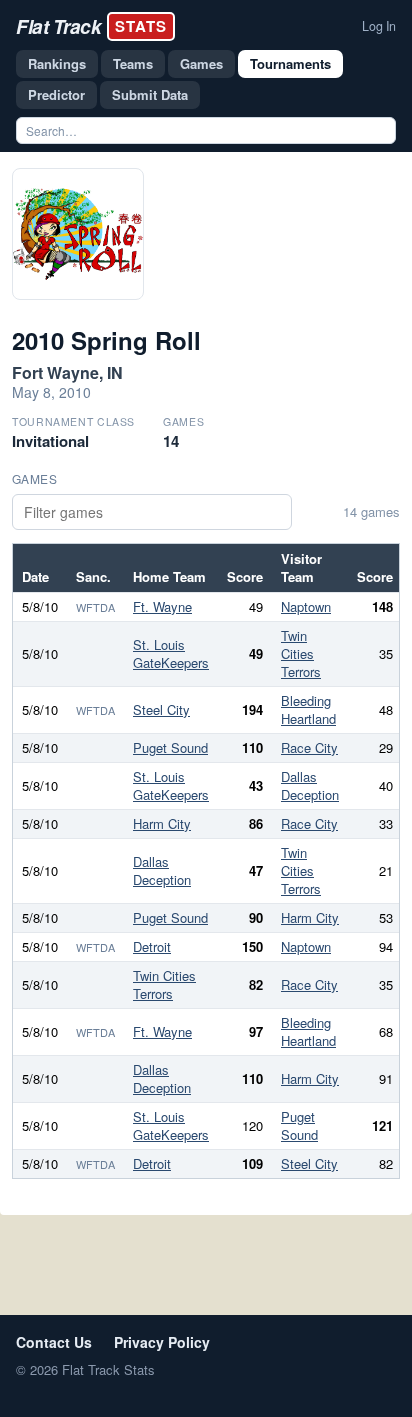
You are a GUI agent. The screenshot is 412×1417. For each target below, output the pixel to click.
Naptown (306, 606)
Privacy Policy (162, 1342)
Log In (379, 26)
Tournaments (290, 63)
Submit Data (150, 94)
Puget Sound (170, 747)
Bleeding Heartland (308, 709)
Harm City (162, 823)
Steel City (161, 709)
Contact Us (54, 1342)
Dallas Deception (310, 785)
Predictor (56, 94)
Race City (309, 747)
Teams (133, 63)
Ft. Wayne (162, 606)
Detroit (152, 946)
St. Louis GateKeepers (171, 653)
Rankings (57, 63)
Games (201, 63)
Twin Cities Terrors (301, 653)
